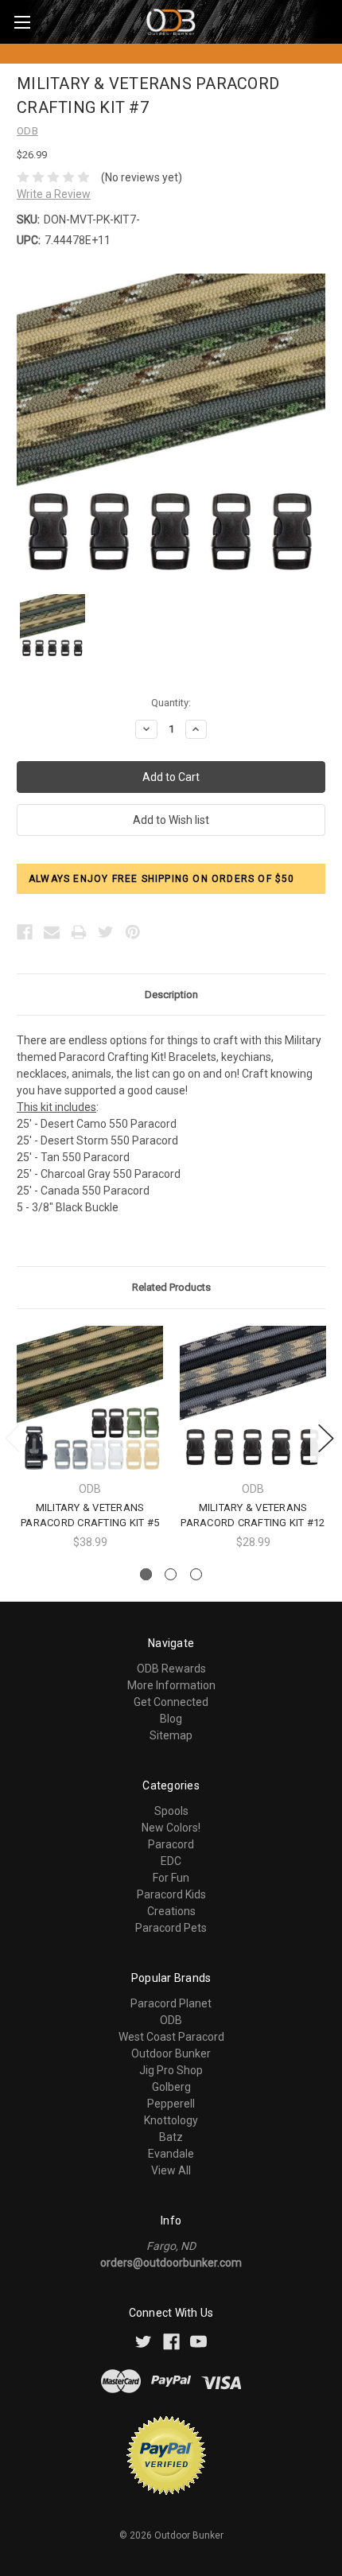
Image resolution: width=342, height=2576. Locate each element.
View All (171, 2170)
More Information (171, 1685)
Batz (171, 2137)
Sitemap (171, 1735)
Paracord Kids (171, 1894)
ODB (171, 2020)
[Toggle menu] (22, 22)
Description (171, 995)
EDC (171, 1861)
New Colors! (171, 1828)
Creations (171, 1911)
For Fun (171, 1878)
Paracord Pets (171, 1928)
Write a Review (54, 194)
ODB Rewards (171, 1669)
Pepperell (171, 2104)
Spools (171, 1811)
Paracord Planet (171, 2003)
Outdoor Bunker (171, 2053)
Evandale (171, 2154)
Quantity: (171, 703)
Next (326, 1438)
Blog (171, 1719)
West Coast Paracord (171, 2037)
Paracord (171, 1844)
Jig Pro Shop (171, 2070)
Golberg (171, 2087)
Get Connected (171, 1702)
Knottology (171, 2120)
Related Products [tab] (171, 1287)
